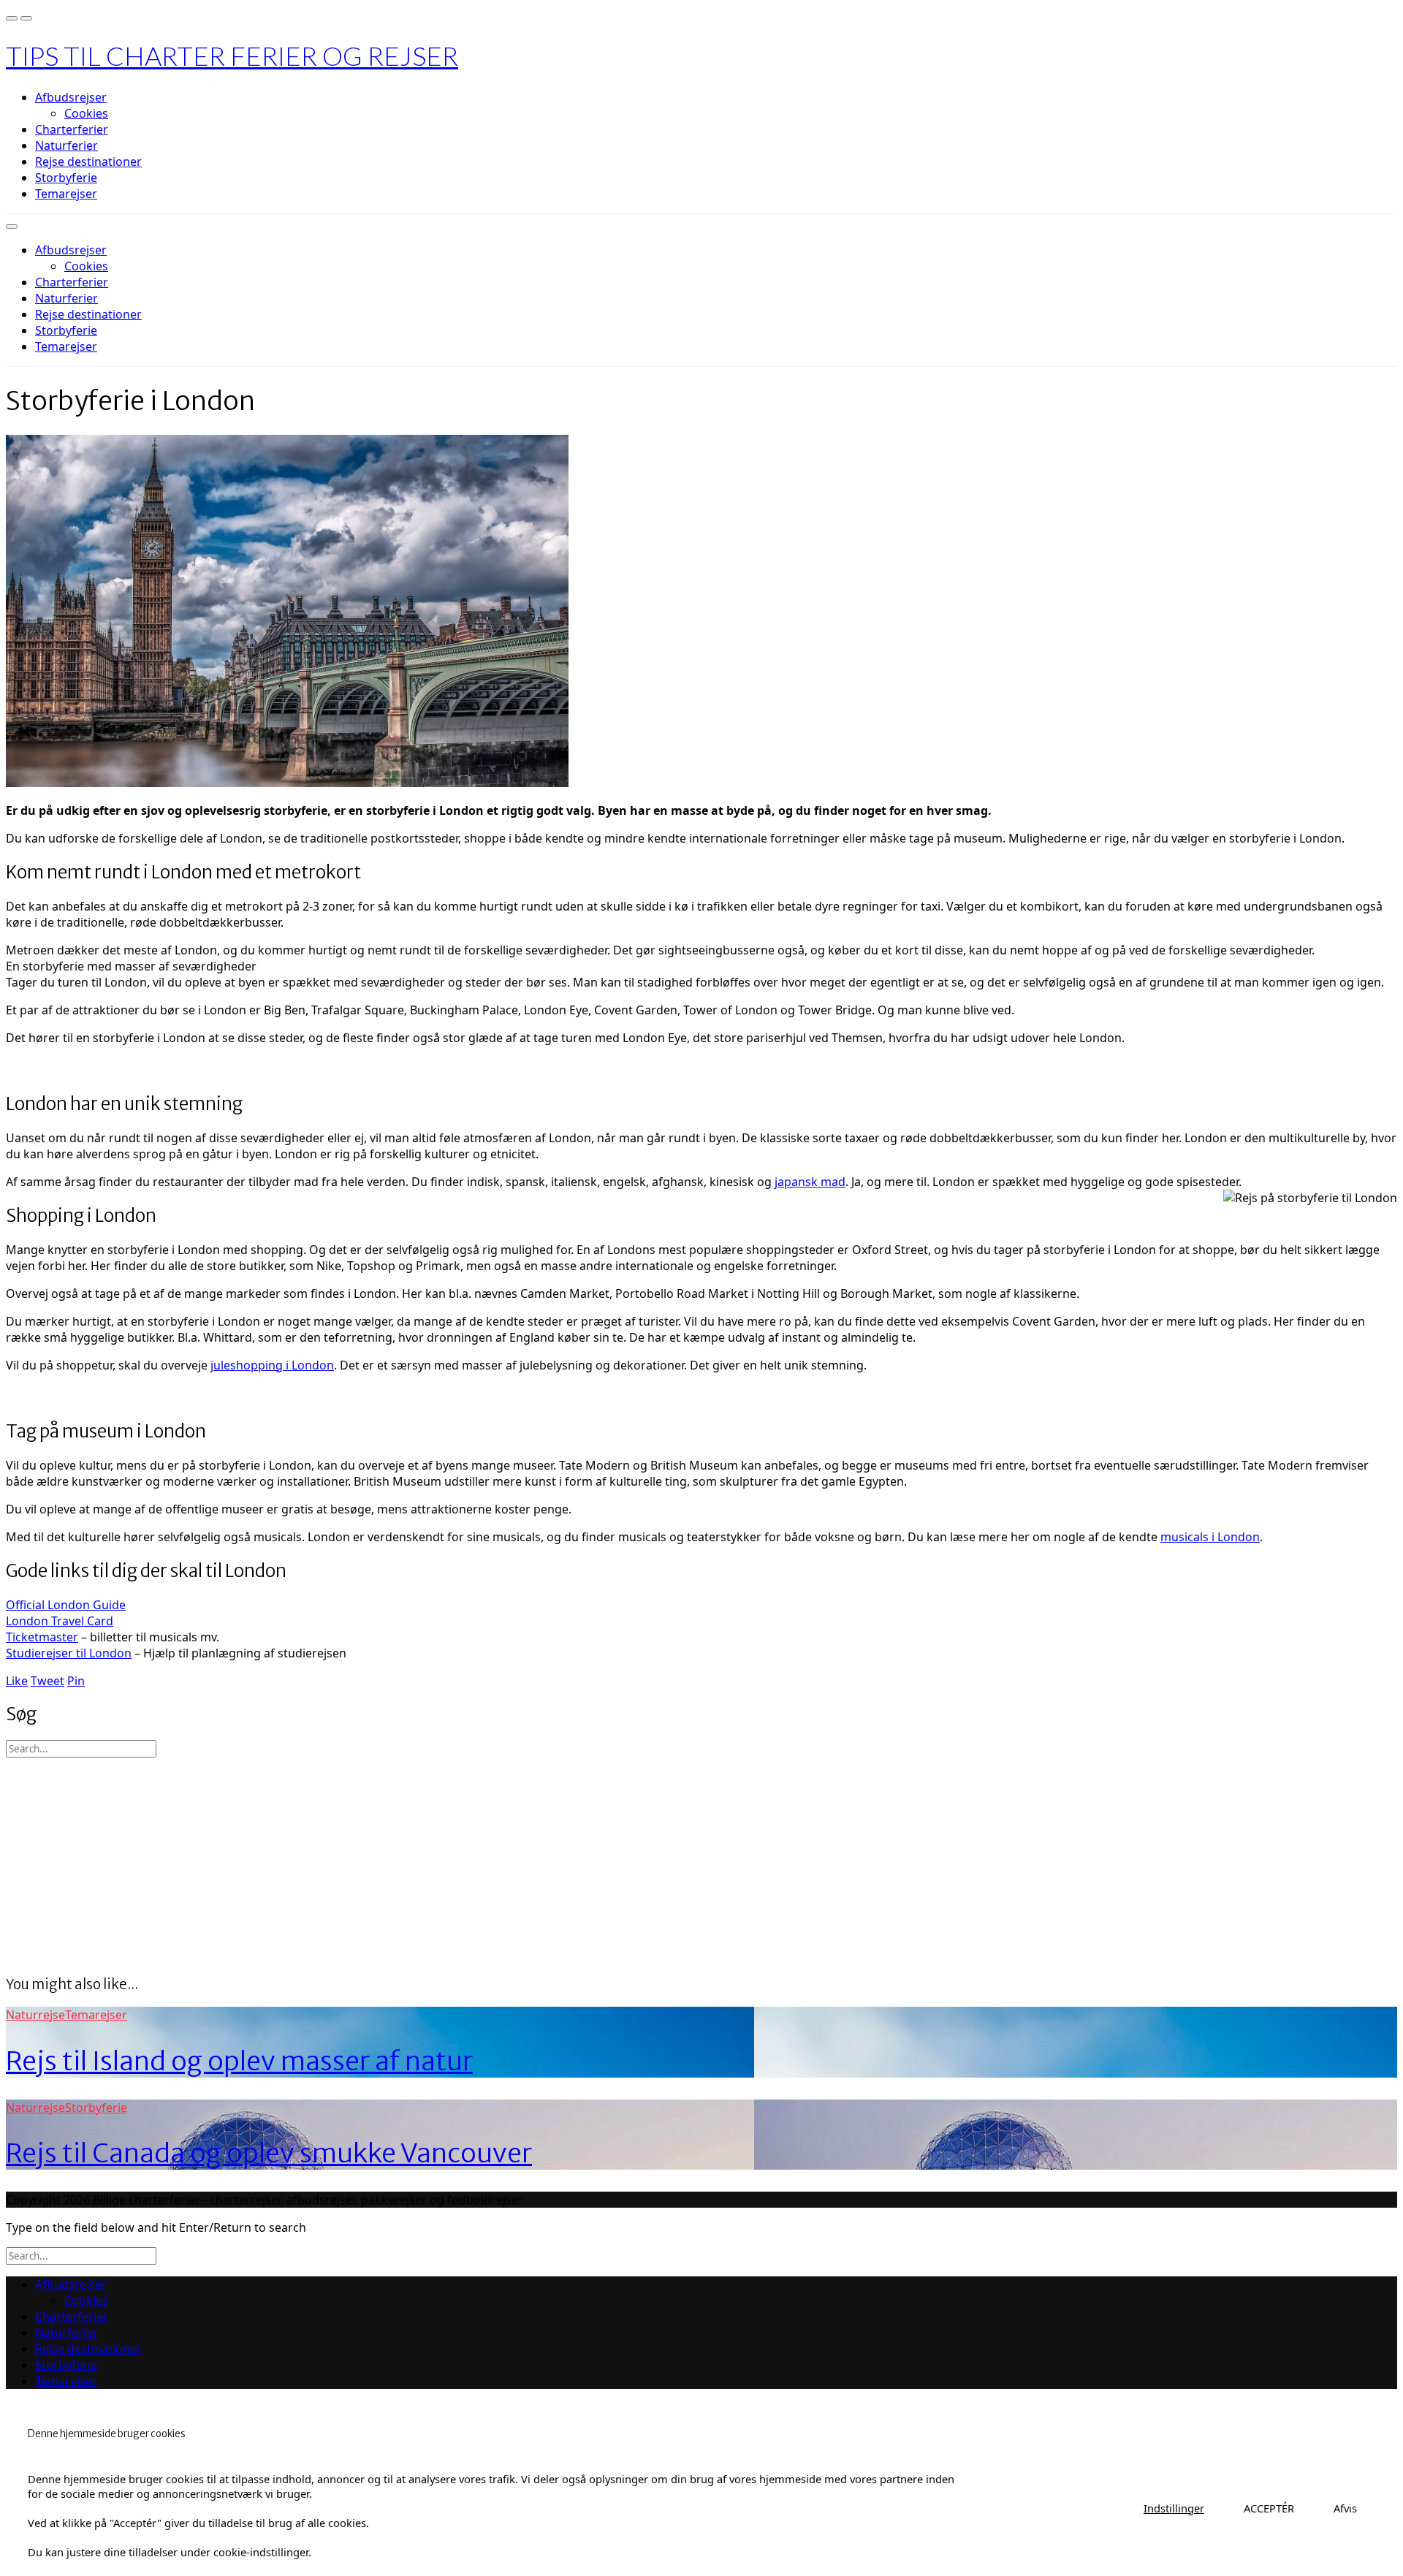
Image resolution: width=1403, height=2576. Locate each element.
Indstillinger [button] (1174, 2508)
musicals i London (1210, 1537)
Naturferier (66, 145)
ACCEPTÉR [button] (1269, 2508)
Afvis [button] (1345, 2508)
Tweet (47, 1681)
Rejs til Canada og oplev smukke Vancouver (269, 2153)
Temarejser (66, 194)
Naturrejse (35, 2015)
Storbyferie (66, 178)
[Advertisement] (444, 1860)
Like (17, 1681)
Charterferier (72, 129)
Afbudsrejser (71, 97)
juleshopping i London (272, 1365)
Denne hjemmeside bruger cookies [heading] (107, 2434)
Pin (76, 1681)
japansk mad (810, 1182)
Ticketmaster (42, 1637)
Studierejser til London (69, 1653)
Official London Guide (66, 1605)
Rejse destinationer (88, 162)
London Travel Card (60, 1621)
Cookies (86, 113)
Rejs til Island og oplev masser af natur (239, 2061)
